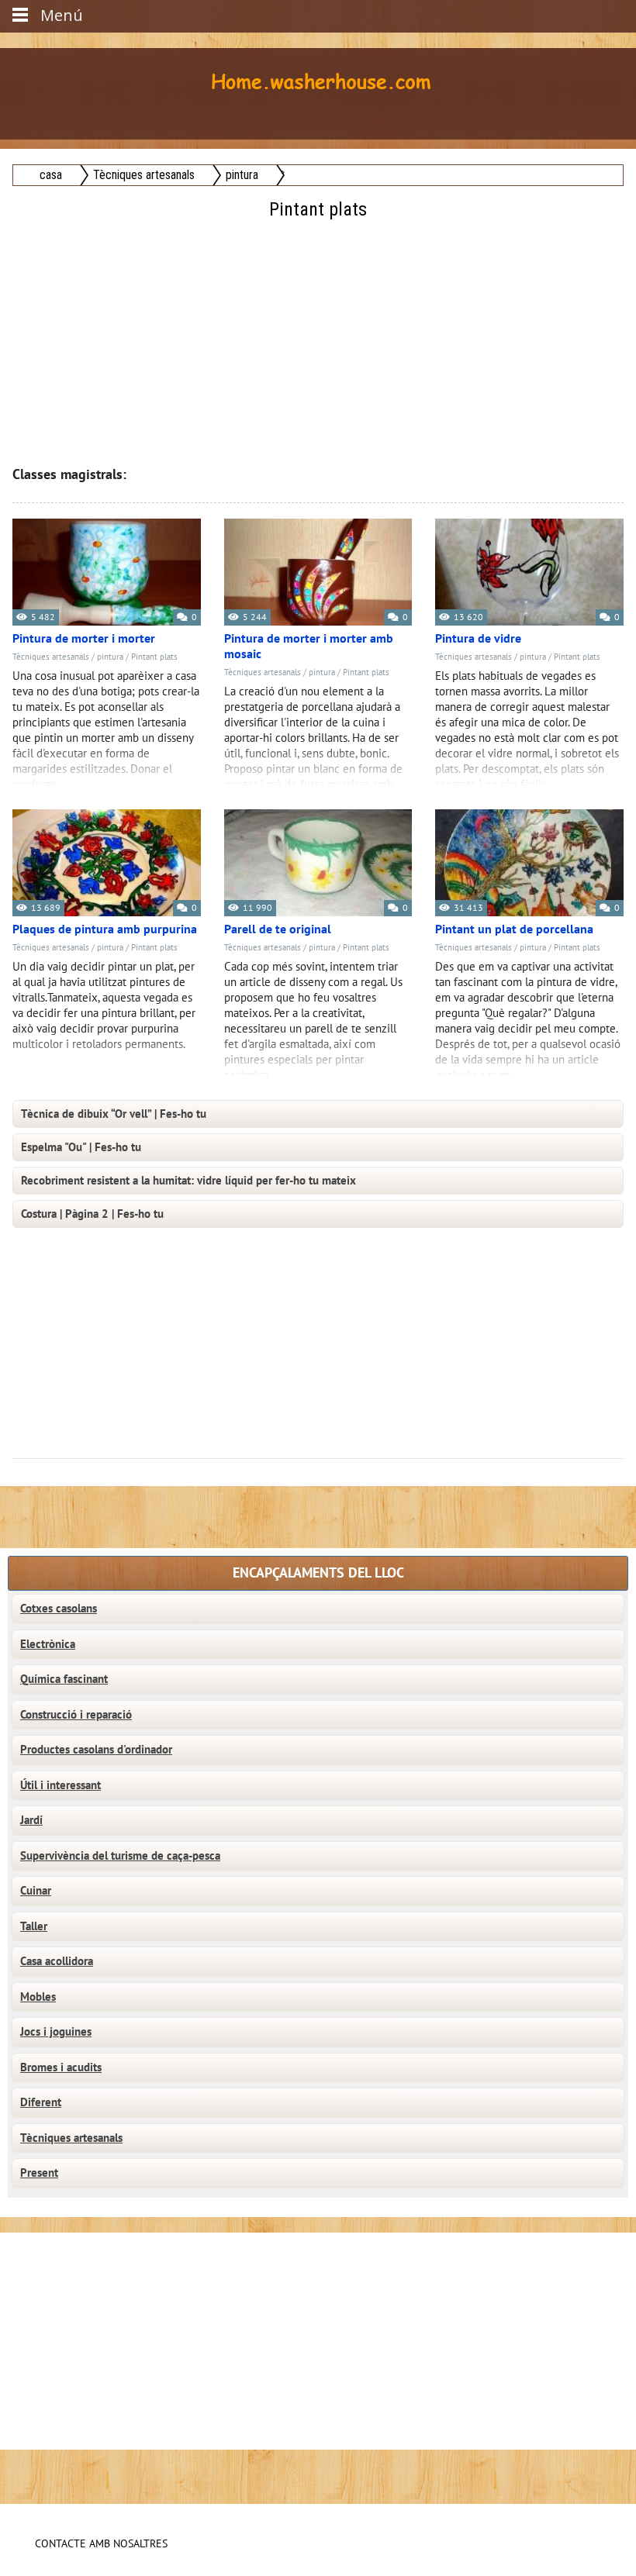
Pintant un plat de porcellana (514, 929)
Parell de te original (278, 929)
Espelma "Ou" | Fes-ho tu (81, 1147)
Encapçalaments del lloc (318, 1573)
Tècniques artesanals (51, 657)
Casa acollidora (57, 1961)
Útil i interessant (60, 1785)
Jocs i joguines (56, 2032)
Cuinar (36, 1891)
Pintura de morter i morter (84, 639)
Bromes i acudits (61, 2067)
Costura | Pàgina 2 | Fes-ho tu (92, 1214)
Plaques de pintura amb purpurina (105, 929)
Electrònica (48, 1644)
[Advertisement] (319, 333)
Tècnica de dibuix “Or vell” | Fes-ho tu (114, 1114)
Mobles (38, 1997)
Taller (34, 1926)
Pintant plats (154, 657)
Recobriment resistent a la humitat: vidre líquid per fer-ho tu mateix (188, 1181)
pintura (110, 657)
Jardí (31, 1820)
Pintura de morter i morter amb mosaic (309, 647)
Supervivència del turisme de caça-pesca (120, 1856)
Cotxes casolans (59, 1609)
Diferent (41, 2102)
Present (39, 2173)
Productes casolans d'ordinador (96, 1750)
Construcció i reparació (76, 1715)
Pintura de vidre (478, 639)
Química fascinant (64, 1679)
